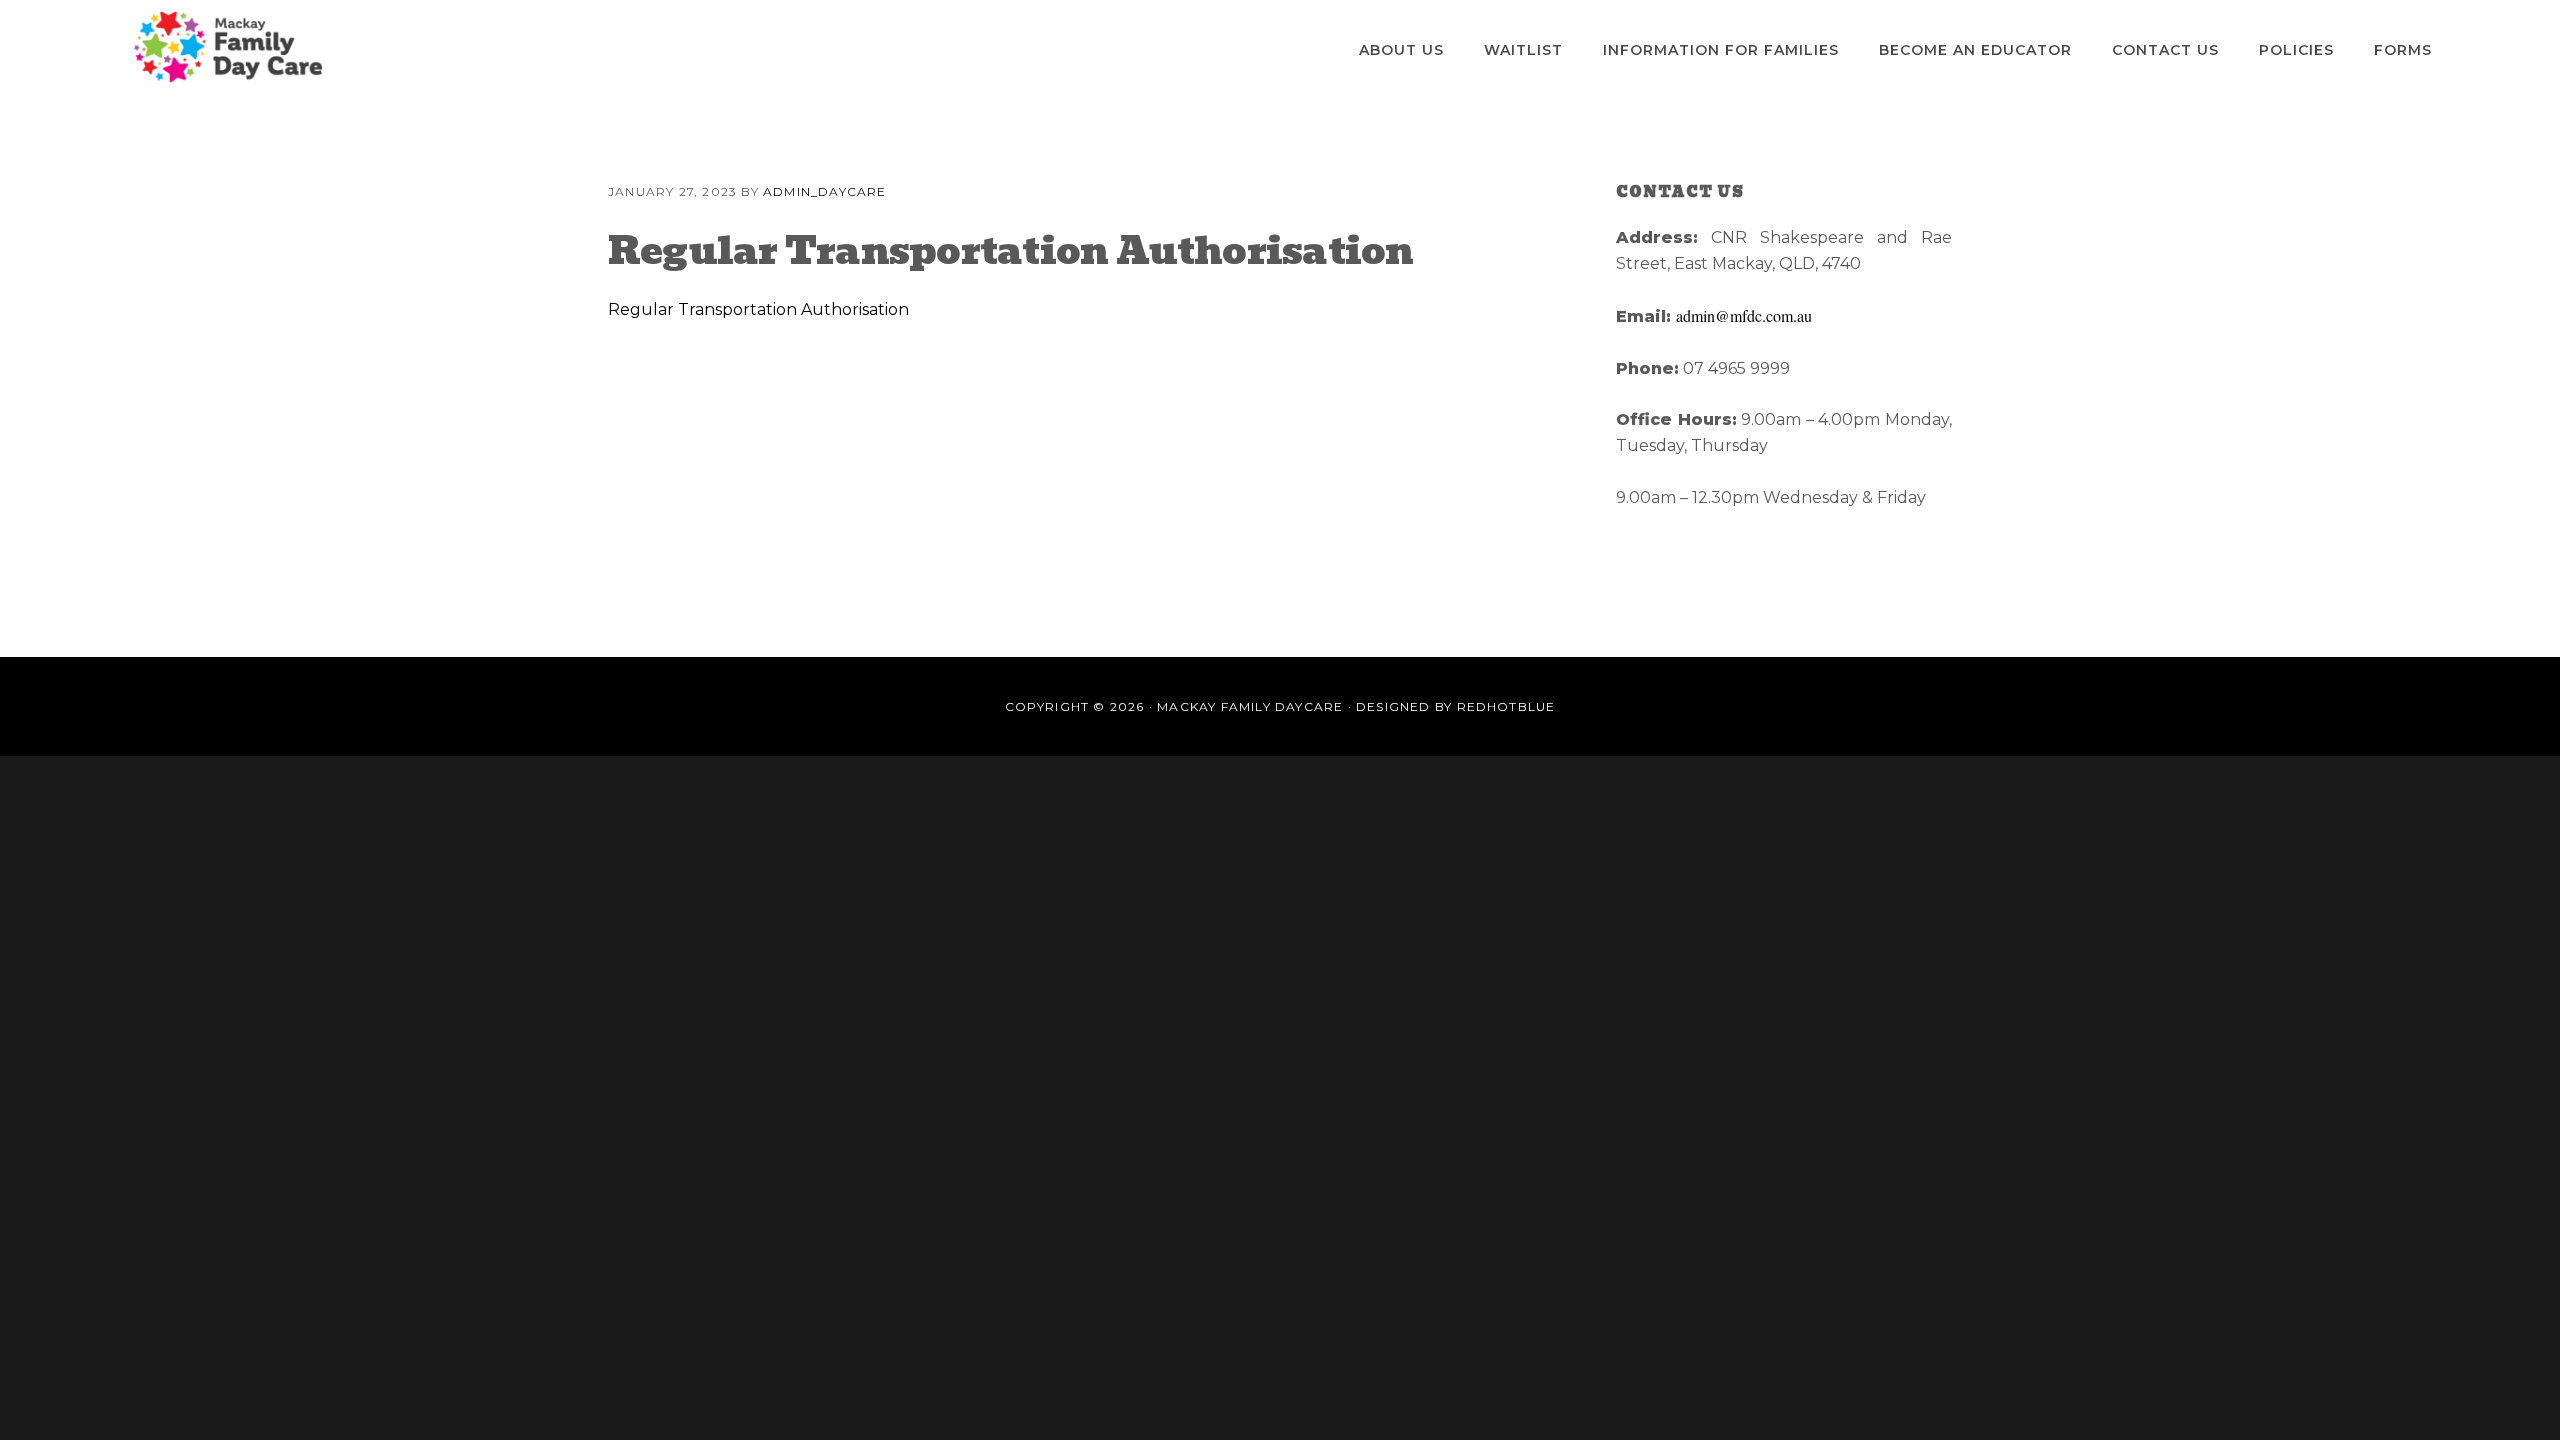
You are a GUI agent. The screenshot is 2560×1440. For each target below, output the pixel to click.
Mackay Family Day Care (228, 47)
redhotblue (1506, 706)
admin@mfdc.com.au (1744, 315)
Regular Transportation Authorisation (758, 309)
